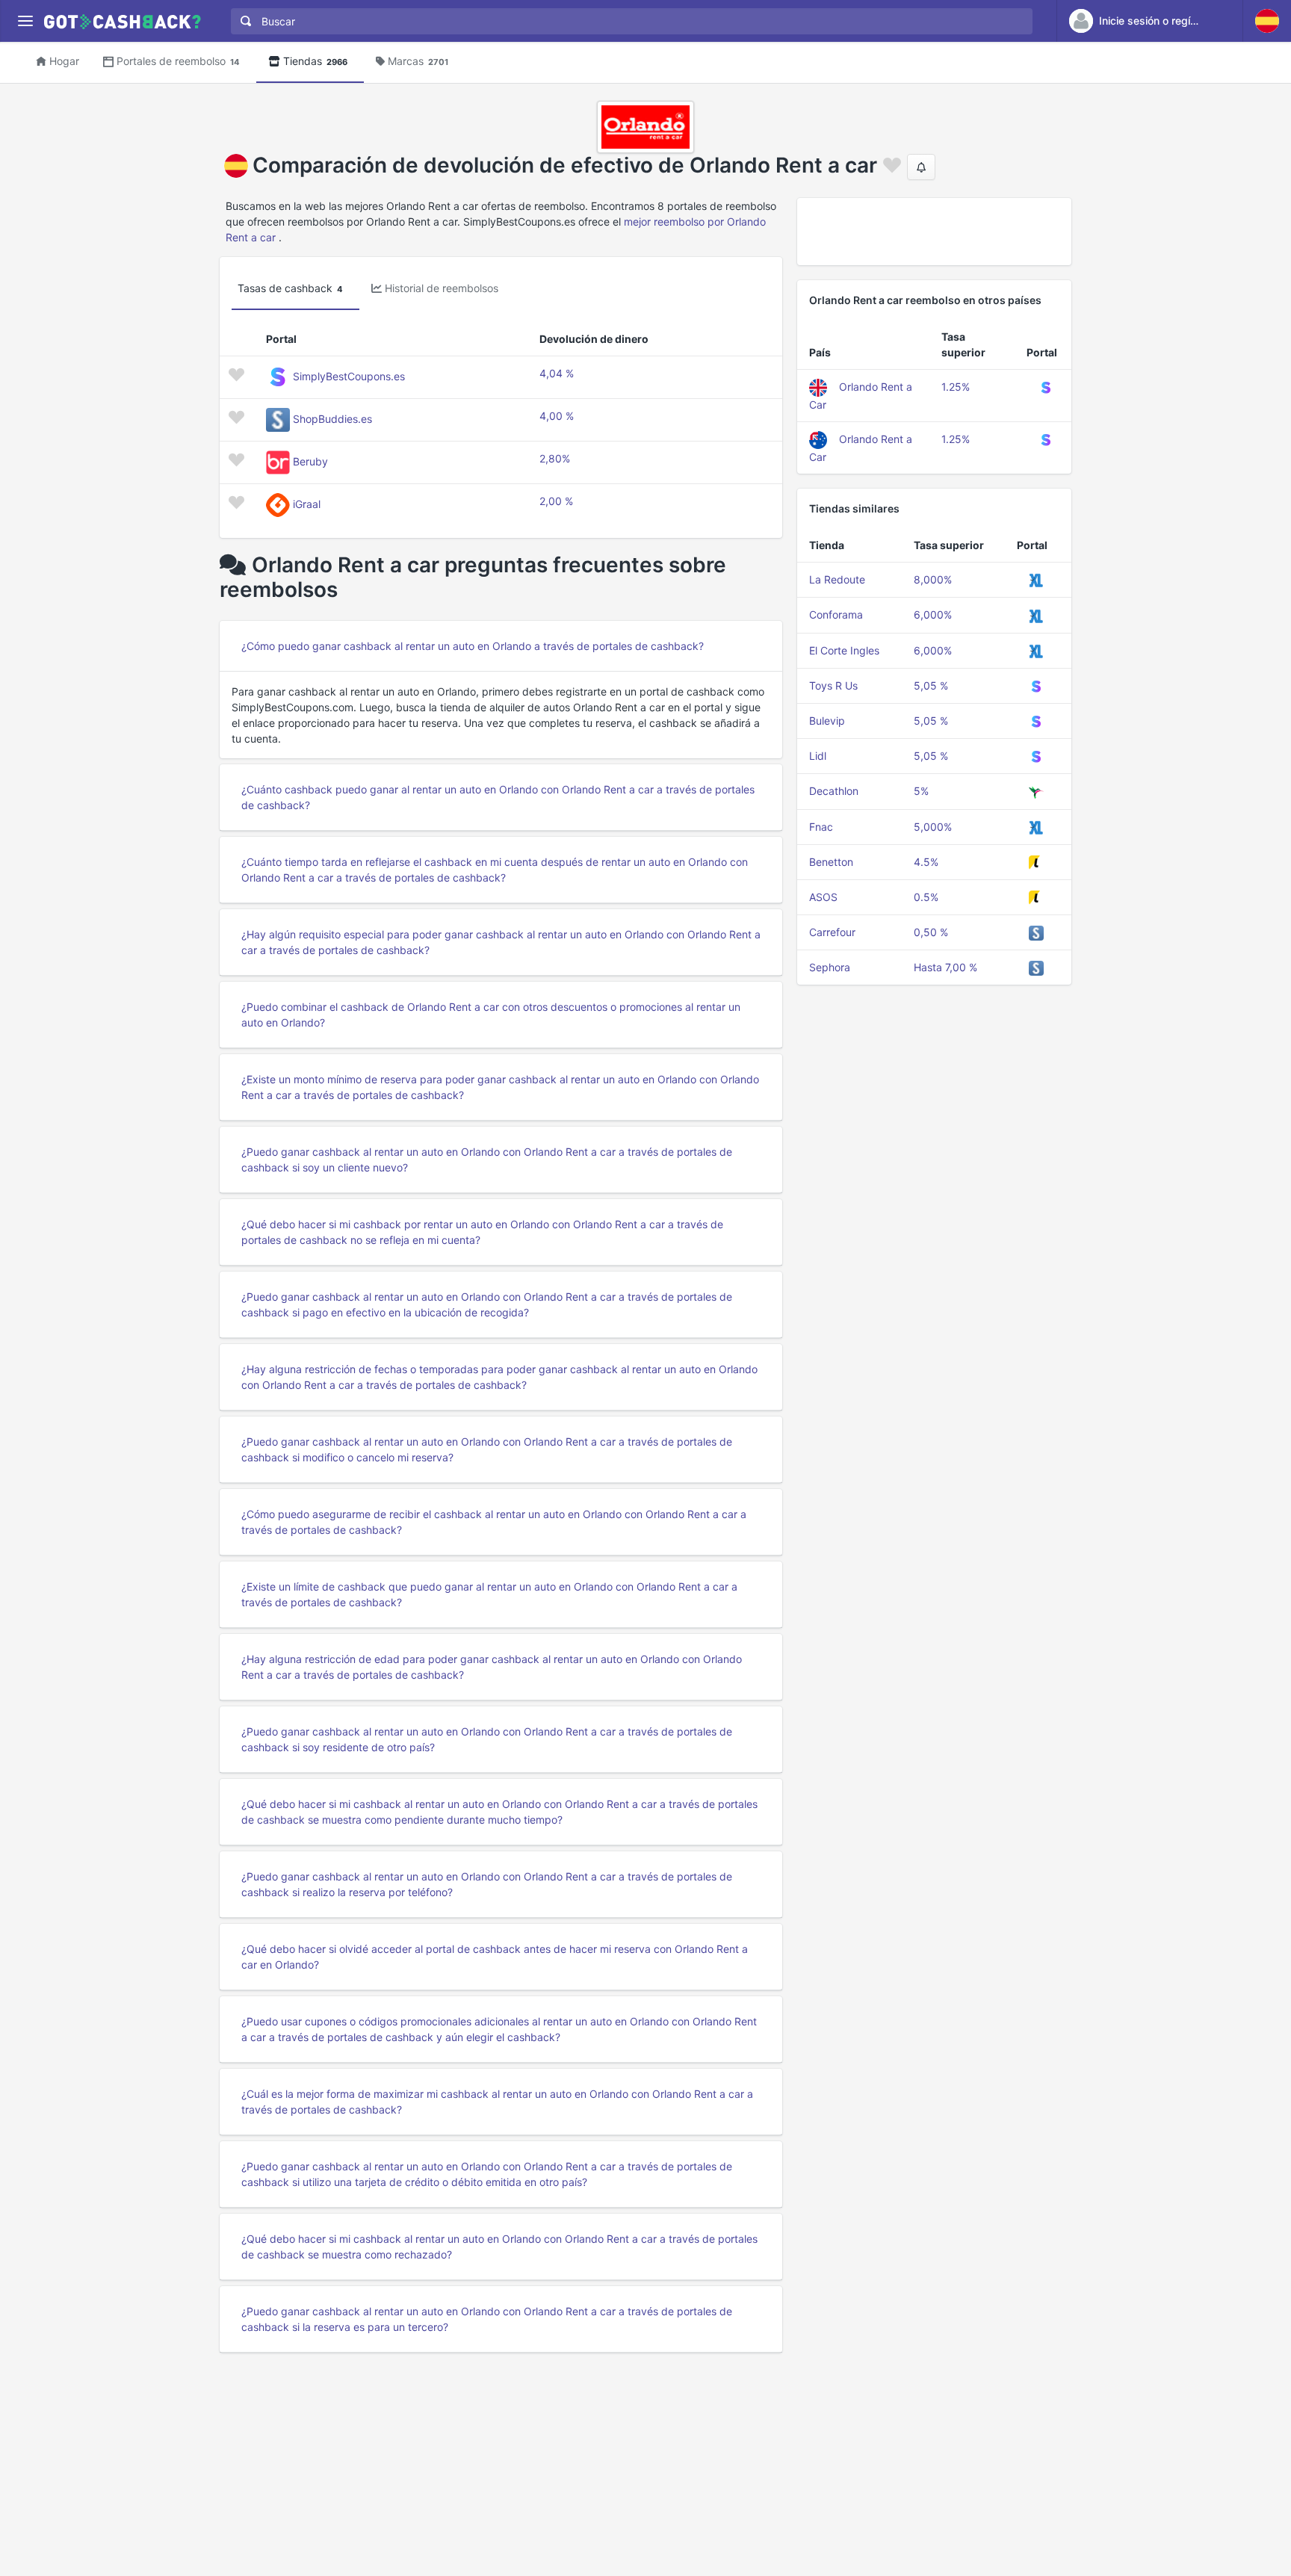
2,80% (555, 458)
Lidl (818, 756)
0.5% (926, 897)
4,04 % (557, 373)
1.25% (956, 387)
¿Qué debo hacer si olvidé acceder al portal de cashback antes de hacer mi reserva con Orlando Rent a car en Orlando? (495, 1957)
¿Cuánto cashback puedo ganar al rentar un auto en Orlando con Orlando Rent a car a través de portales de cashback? (498, 797)
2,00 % (556, 501)
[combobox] (628, 21)
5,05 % (931, 685)
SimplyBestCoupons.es (349, 376)
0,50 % (931, 932)
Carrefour (832, 932)
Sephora (830, 967)
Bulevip (827, 721)
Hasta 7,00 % (945, 967)
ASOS (823, 897)
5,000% (933, 827)
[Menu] (25, 21)
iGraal (307, 504)
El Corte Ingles (844, 650)
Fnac (821, 827)
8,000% (933, 579)
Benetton (831, 862)
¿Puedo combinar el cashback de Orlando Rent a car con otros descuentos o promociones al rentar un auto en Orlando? (491, 1015)
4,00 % (557, 416)
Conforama (836, 614)
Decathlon (834, 791)
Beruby (310, 461)
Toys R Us (833, 685)
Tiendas (315, 61)
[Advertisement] (934, 232)
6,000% (933, 614)
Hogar (64, 61)
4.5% (926, 862)
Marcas (418, 61)
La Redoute (837, 579)
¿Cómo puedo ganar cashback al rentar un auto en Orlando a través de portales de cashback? (473, 646)
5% (921, 791)
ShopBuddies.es (332, 419)
